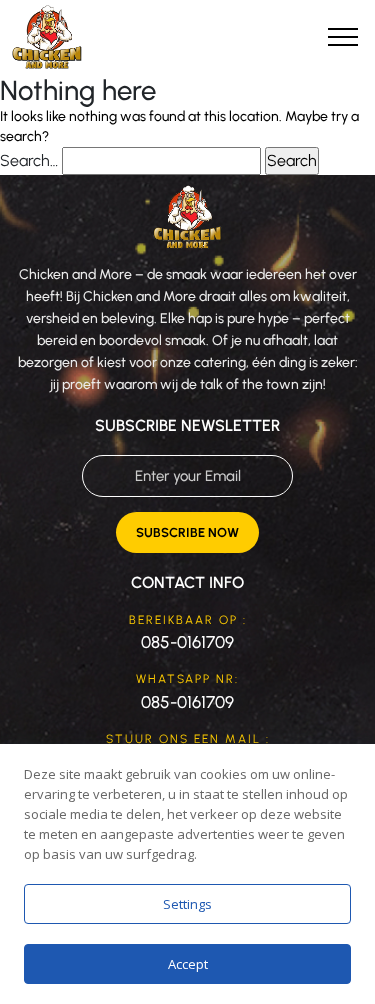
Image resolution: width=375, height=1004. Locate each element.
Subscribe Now (187, 532)
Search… (29, 160)
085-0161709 (187, 642)
